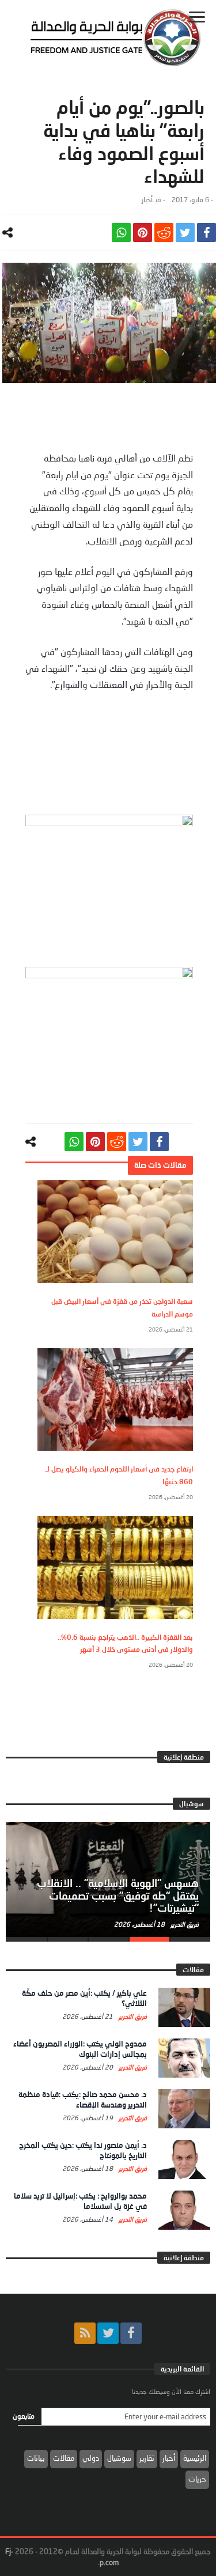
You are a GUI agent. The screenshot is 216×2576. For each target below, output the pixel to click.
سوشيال (119, 2458)
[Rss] (85, 2333)
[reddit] (164, 232)
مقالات (64, 2458)
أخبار (147, 200)
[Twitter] (108, 2333)
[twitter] (185, 232)
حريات (197, 2479)
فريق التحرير (184, 1924)
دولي (91, 2458)
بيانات (36, 2458)
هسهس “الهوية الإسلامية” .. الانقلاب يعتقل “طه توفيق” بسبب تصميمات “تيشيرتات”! (118, 1896)
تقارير (147, 2458)
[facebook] (206, 232)
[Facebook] (131, 2333)
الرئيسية (195, 2458)
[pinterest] (143, 232)
